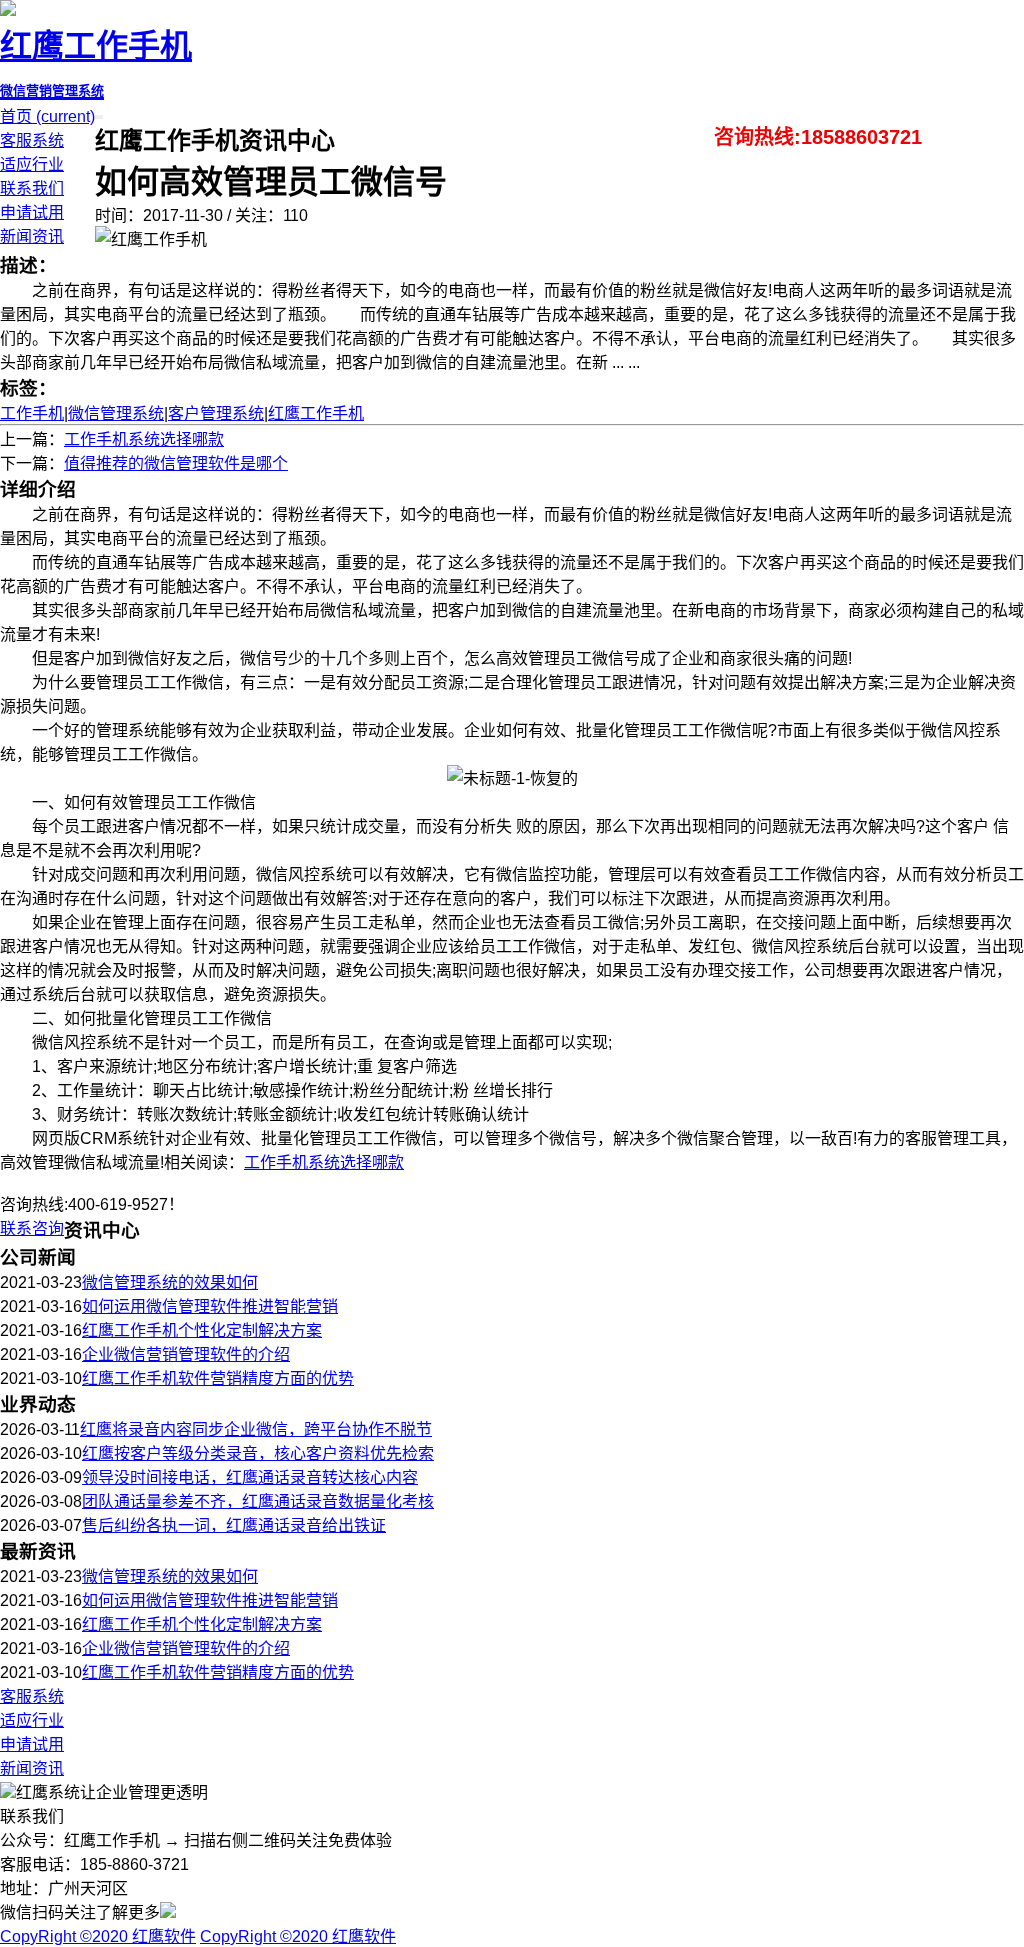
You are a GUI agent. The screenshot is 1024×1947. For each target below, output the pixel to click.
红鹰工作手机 (316, 413)
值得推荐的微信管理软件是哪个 (176, 463)
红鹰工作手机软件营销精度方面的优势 (218, 1378)
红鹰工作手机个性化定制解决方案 (202, 1330)
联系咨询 (32, 1228)
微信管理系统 (116, 413)
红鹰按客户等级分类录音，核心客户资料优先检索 (258, 1453)
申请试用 (32, 212)
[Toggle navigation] (101, 117)
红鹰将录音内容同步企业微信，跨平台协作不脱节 (256, 1429)
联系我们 (32, 188)
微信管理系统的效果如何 (170, 1282)
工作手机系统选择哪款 (144, 439)
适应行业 (32, 164)
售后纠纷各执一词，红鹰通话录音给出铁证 (234, 1525)
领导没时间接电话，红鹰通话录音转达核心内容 (250, 1477)
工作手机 (32, 413)
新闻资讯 (32, 236)
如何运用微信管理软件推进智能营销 (210, 1306)
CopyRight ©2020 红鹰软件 (98, 1936)
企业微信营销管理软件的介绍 (186, 1354)
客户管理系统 (216, 413)
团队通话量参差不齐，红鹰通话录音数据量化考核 (258, 1501)
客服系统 (32, 140)
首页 (47, 116)
